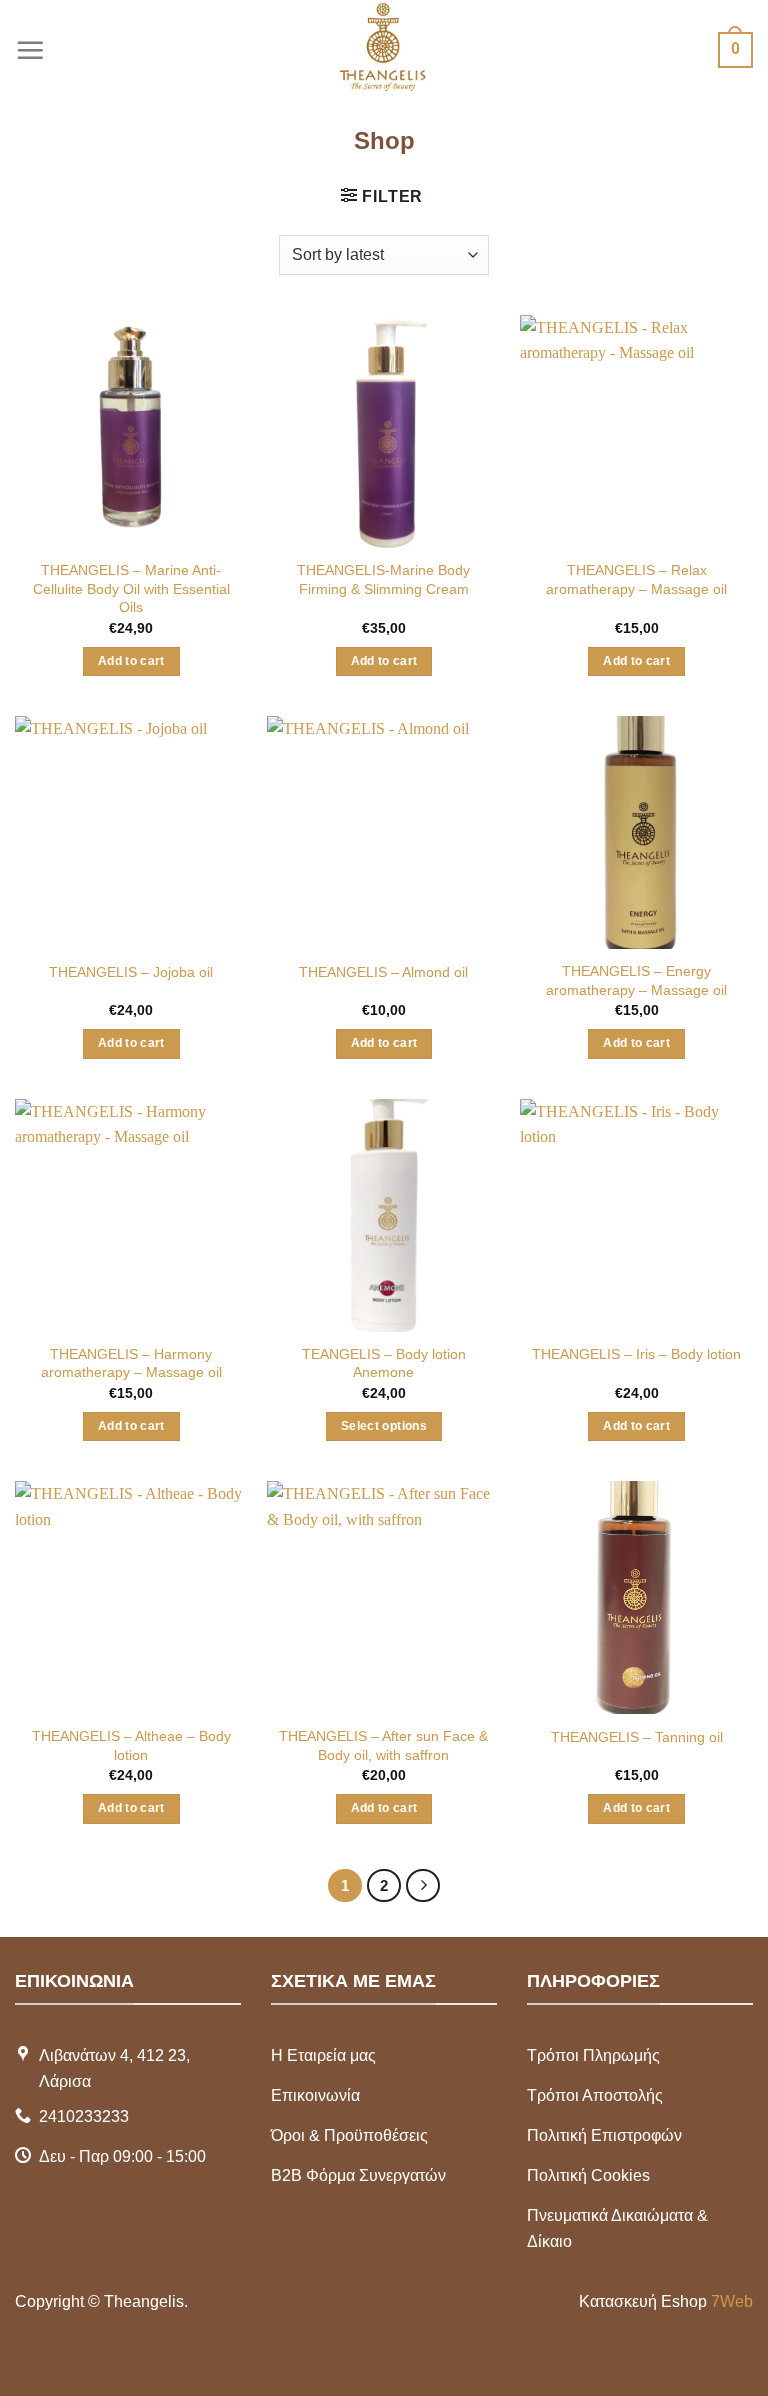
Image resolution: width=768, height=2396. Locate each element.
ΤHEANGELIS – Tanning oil (637, 1737)
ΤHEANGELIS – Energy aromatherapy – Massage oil (636, 980)
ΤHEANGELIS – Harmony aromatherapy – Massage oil (131, 1363)
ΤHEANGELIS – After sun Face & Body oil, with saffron (383, 1745)
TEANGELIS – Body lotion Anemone (384, 1363)
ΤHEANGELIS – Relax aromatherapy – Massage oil (636, 579)
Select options (384, 1426)
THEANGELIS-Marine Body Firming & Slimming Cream (383, 579)
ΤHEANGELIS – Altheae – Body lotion (131, 1745)
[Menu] (30, 50)
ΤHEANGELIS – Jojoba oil (131, 972)
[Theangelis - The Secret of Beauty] (384, 50)
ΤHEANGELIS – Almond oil (383, 972)
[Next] (423, 1886)
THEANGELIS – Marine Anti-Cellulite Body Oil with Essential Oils (131, 588)
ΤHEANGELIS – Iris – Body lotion (636, 1354)
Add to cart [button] (131, 661)
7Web (732, 2301)
